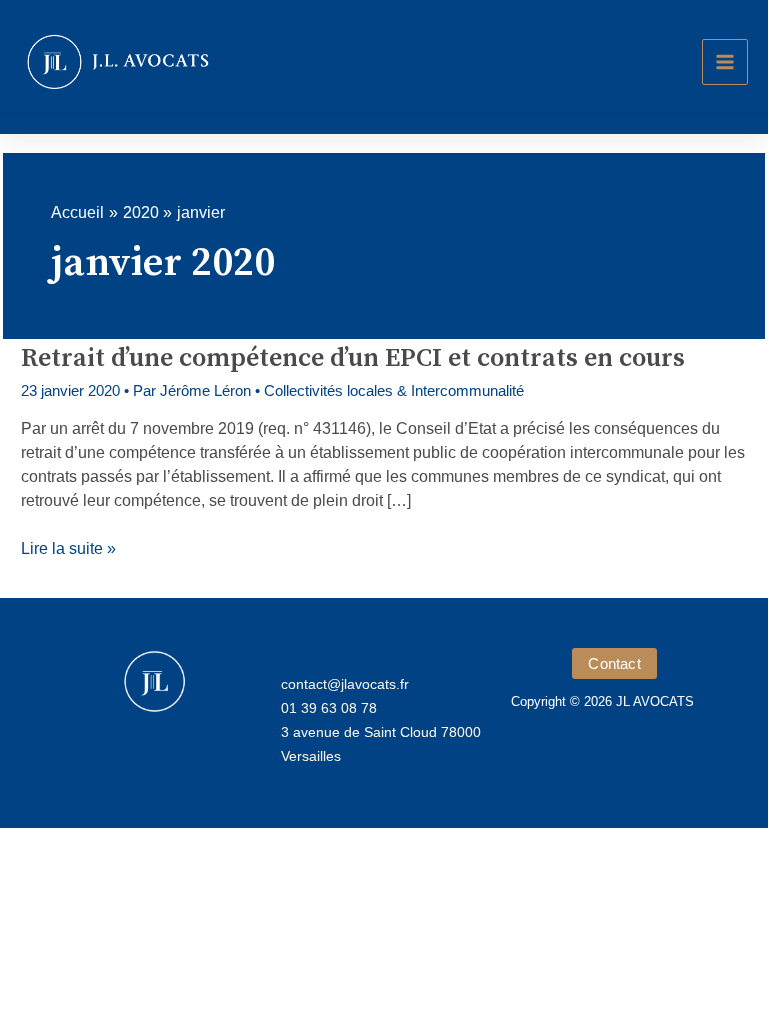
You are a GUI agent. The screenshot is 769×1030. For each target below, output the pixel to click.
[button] (614, 663)
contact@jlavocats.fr (345, 684)
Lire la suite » (68, 550)
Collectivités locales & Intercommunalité (394, 390)
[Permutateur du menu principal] (725, 62)
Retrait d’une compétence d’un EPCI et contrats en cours (353, 358)
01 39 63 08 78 (329, 708)
